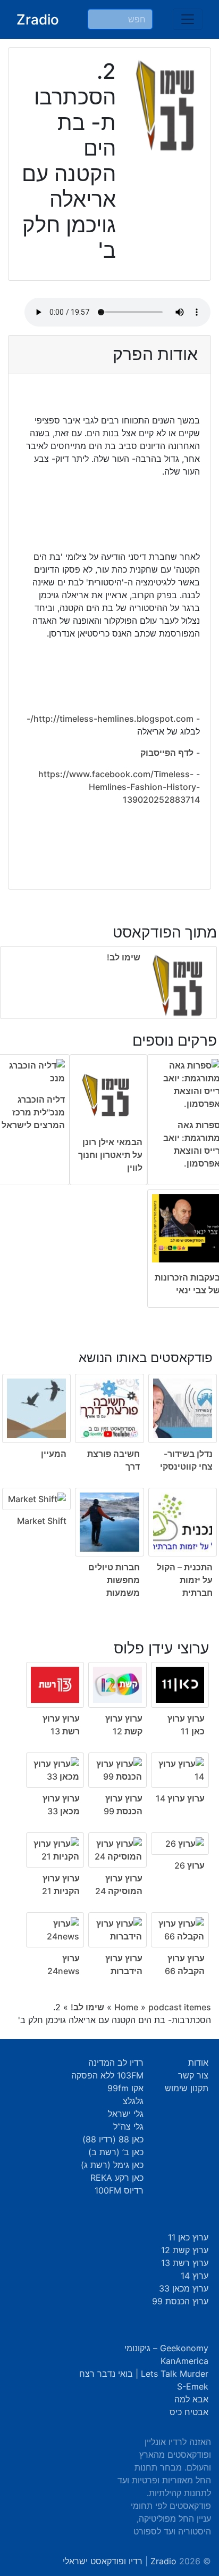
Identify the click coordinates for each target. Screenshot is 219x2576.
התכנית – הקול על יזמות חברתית (185, 1580)
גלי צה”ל (128, 2126)
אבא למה (191, 2399)
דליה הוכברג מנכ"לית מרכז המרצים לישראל (33, 1112)
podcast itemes (180, 2007)
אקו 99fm (125, 2088)
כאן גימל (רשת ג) (112, 2165)
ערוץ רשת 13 (185, 2263)
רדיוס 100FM (119, 2190)
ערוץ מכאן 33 (184, 2288)
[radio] (109, 1467)
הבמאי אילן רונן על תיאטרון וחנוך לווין (110, 1155)
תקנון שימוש (187, 2088)
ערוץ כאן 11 (188, 2237)
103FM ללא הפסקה (107, 2075)
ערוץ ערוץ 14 (180, 1798)
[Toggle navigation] (188, 19)
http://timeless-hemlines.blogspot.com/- (110, 719)
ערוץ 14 (195, 2276)
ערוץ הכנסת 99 (180, 2301)
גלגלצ (133, 2101)
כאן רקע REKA (117, 2178)
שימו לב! (124, 957)
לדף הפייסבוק (167, 753)
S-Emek (193, 2386)
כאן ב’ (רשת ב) (116, 2152)
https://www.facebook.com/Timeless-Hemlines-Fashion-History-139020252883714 (119, 787)
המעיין (54, 1454)
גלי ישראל (126, 2114)
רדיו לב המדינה (116, 2063)
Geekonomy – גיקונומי (166, 2348)
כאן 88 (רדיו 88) (113, 2139)
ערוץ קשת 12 (185, 2250)
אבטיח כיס (189, 2412)
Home (126, 2007)
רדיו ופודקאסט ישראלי (103, 2561)
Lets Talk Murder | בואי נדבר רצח (144, 2374)
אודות (198, 2063)
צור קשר (193, 2075)
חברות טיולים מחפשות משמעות (114, 1580)
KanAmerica (184, 2361)
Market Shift (42, 1521)
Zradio (38, 19)
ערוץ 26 (189, 1865)
